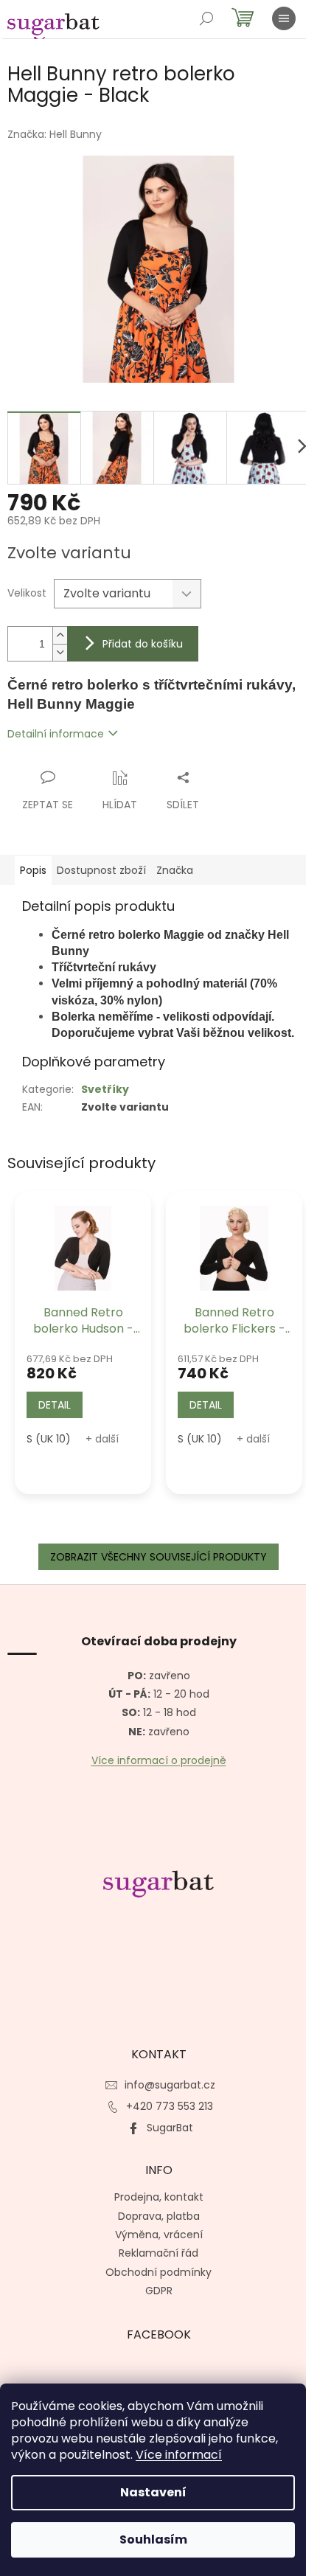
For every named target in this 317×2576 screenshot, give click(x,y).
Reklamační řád (158, 2253)
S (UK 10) (49, 1439)
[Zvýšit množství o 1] (60, 635)
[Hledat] (206, 18)
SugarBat (170, 2128)
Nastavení (153, 2492)
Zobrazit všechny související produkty (158, 1557)
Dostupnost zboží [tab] (101, 870)
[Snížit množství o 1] (60, 652)
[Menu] (284, 18)
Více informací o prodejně (159, 1761)
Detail (55, 1405)
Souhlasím (153, 2539)
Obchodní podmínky (158, 2272)
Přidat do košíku (143, 644)
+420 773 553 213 (170, 2106)
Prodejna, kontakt (159, 2197)
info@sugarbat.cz (170, 2085)
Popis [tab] (33, 870)
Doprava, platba (159, 2216)
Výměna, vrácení (159, 2235)
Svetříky (105, 1089)
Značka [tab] (175, 870)
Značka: (55, 134)
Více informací (179, 2455)
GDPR (159, 2291)
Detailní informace (56, 734)
